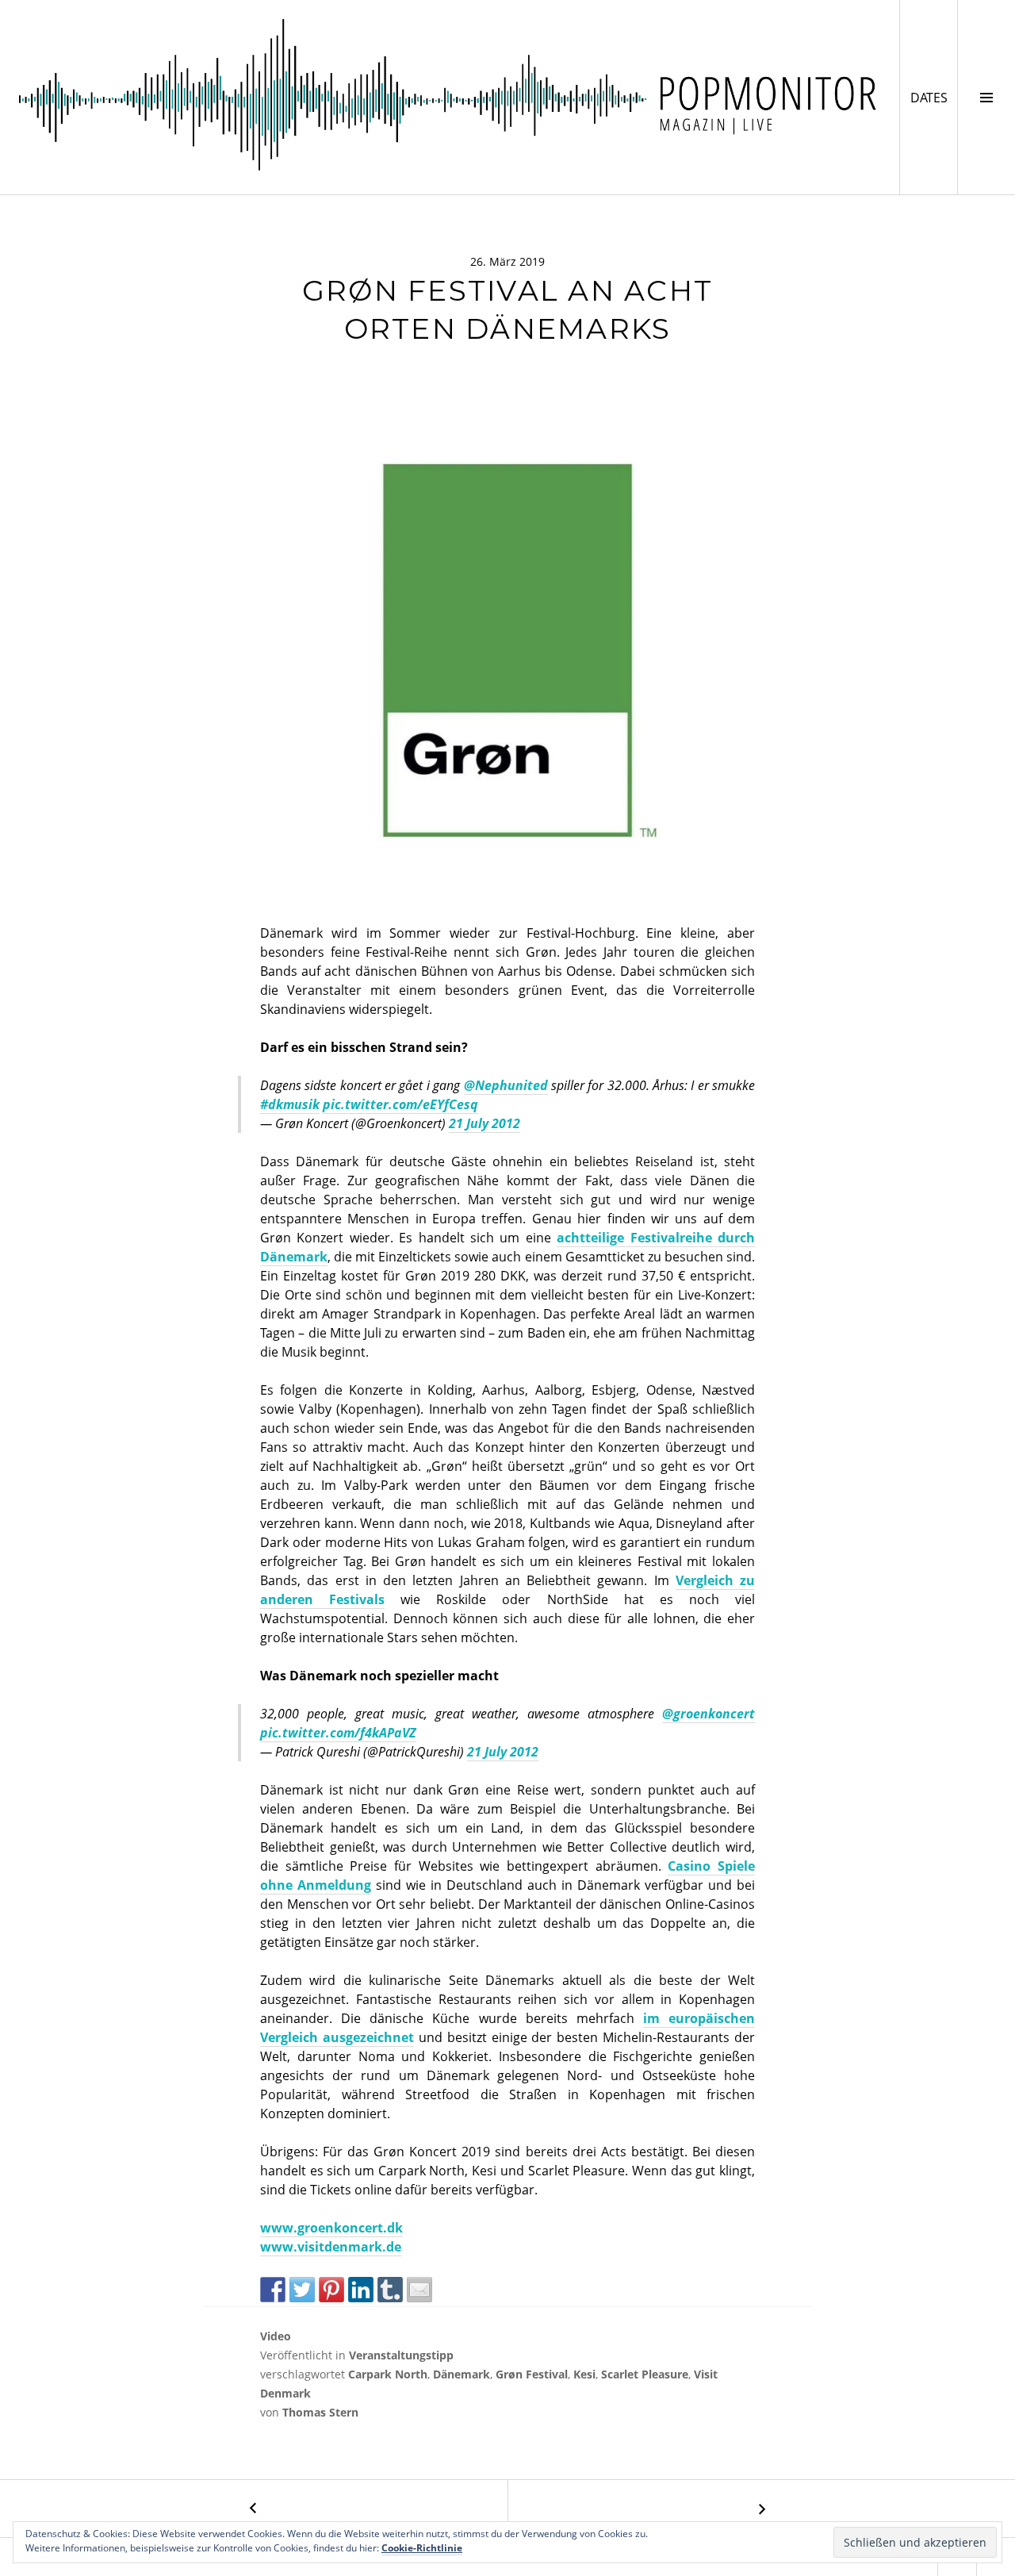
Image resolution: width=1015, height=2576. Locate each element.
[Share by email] (419, 2290)
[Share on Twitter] (302, 2290)
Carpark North (388, 2374)
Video (276, 2336)
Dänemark (462, 2374)
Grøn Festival (532, 2374)
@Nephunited (506, 1085)
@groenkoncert (709, 1714)
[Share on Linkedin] (361, 2290)
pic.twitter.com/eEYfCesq (400, 1104)
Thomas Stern (320, 2412)
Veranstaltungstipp (401, 2355)
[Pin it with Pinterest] (331, 2290)
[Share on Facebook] (273, 2290)
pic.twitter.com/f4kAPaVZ (338, 1733)
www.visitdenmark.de (331, 2247)
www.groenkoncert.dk (331, 2228)
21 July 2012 (485, 1123)
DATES (934, 97)
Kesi (584, 2374)
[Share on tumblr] (390, 2290)
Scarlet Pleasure (645, 2374)
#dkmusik (290, 1104)
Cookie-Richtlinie (422, 2548)
